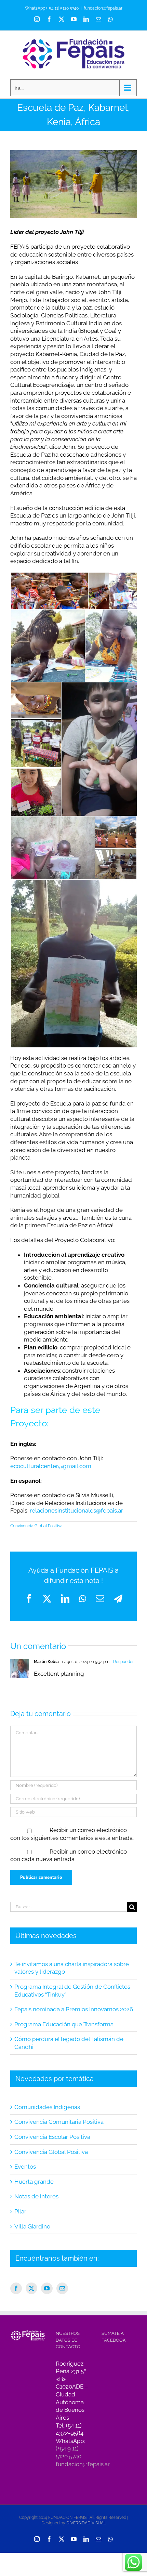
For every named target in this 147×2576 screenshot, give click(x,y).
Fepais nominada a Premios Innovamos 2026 (74, 2009)
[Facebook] (16, 2288)
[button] (49, 591)
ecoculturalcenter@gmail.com (51, 1466)
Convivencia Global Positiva (36, 1526)
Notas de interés (36, 2196)
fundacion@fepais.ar (103, 8)
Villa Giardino (32, 2226)
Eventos (25, 2167)
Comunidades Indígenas (47, 2107)
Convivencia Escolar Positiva (52, 2137)
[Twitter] (31, 2288)
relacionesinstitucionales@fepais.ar (76, 1511)
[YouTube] (47, 2288)
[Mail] (62, 2288)
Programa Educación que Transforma (64, 2024)
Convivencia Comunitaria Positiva (59, 2122)
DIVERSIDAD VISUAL (86, 2523)
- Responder (122, 1662)
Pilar (20, 2211)
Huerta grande (34, 2182)
